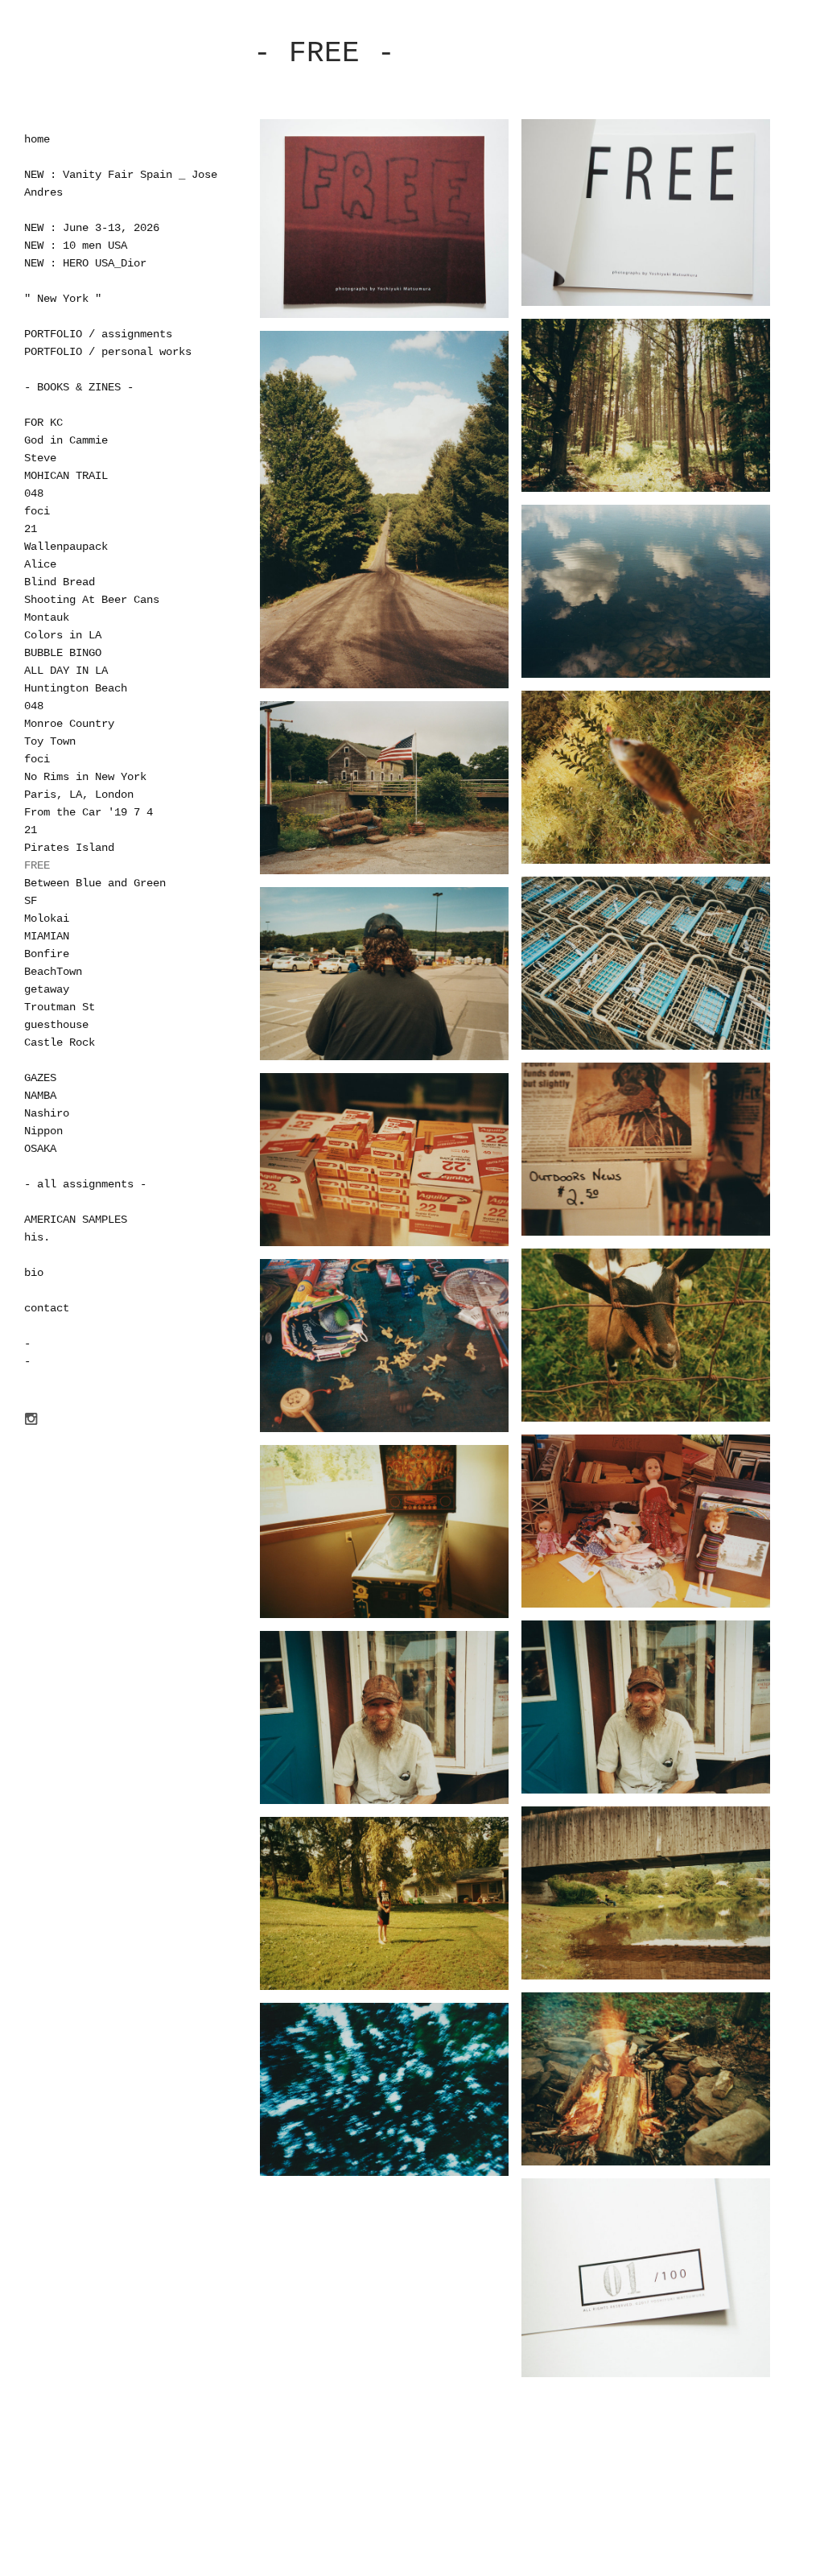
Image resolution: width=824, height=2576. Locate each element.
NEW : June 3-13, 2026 (92, 228)
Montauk (47, 617)
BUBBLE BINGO (63, 653)
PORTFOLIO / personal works (108, 352)
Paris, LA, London (79, 795)
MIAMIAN (47, 936)
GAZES (40, 1078)
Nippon (43, 1131)
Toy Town (50, 741)
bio (34, 1273)
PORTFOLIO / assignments (98, 334)
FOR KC (43, 423)
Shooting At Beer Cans (92, 600)
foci (37, 511)
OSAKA (40, 1149)
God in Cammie (66, 440)
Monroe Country (69, 724)
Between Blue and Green (95, 883)
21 (31, 529)
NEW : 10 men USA (76, 246)
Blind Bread (60, 582)
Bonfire (47, 954)
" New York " (63, 299)
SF (31, 901)
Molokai (47, 919)
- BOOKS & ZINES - (79, 387)
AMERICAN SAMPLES (76, 1220)
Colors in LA (63, 635)
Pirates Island (69, 848)
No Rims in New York (85, 777)
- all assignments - (85, 1184)
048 (34, 493)
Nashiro (47, 1113)
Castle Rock (60, 1042)
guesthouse (56, 1025)
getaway (47, 989)
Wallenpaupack (66, 547)
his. (37, 1237)
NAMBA (40, 1096)
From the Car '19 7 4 (89, 812)
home (37, 139)
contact (47, 1308)
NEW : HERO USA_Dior (85, 263)
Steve (40, 458)
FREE (37, 865)
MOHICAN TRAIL (66, 476)
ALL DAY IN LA (66, 671)
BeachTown (53, 972)
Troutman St (60, 1007)
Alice (40, 564)
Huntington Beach (76, 688)
